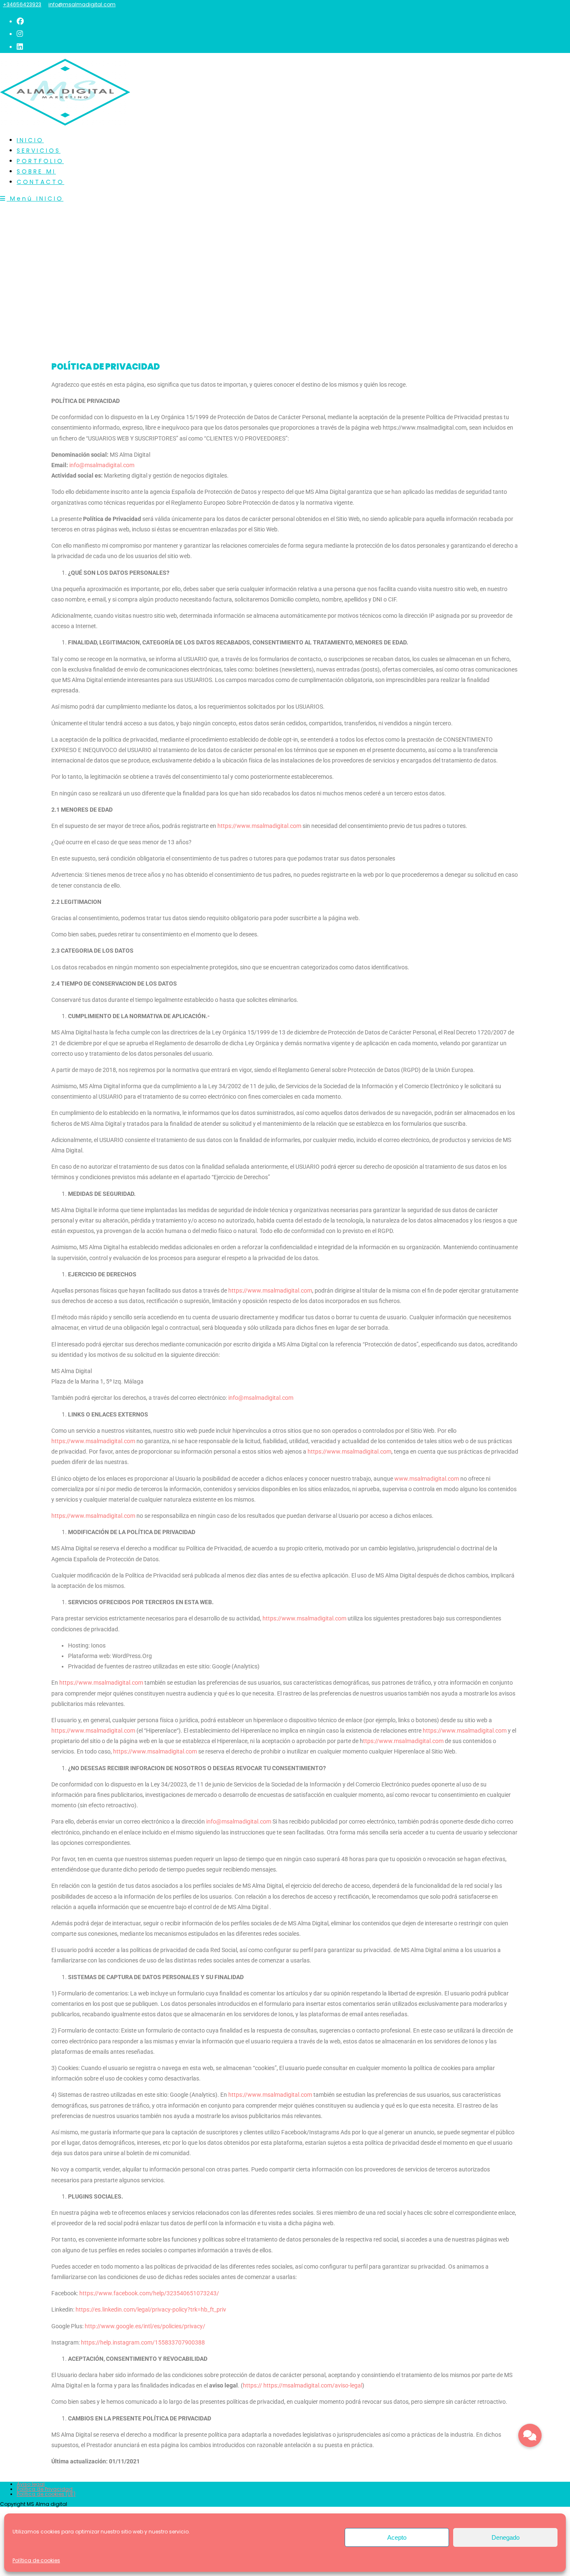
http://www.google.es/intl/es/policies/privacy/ (144, 2326)
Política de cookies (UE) (46, 2494)
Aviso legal (31, 2484)
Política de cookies (36, 2560)
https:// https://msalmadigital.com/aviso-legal (303, 2385)
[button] (530, 2435)
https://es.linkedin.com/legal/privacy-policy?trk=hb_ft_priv (151, 2309)
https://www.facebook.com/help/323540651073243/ (149, 2293)
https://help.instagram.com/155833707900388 (143, 2342)
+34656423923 (22, 4)
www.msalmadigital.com (427, 1479)
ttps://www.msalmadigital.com (403, 1741)
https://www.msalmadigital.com (259, 826)
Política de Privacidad (45, 2489)
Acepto (397, 2537)
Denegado (506, 2537)
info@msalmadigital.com (82, 4)
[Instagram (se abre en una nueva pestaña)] (20, 34)
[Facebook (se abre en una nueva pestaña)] (20, 21)
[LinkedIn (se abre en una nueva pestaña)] (20, 47)
